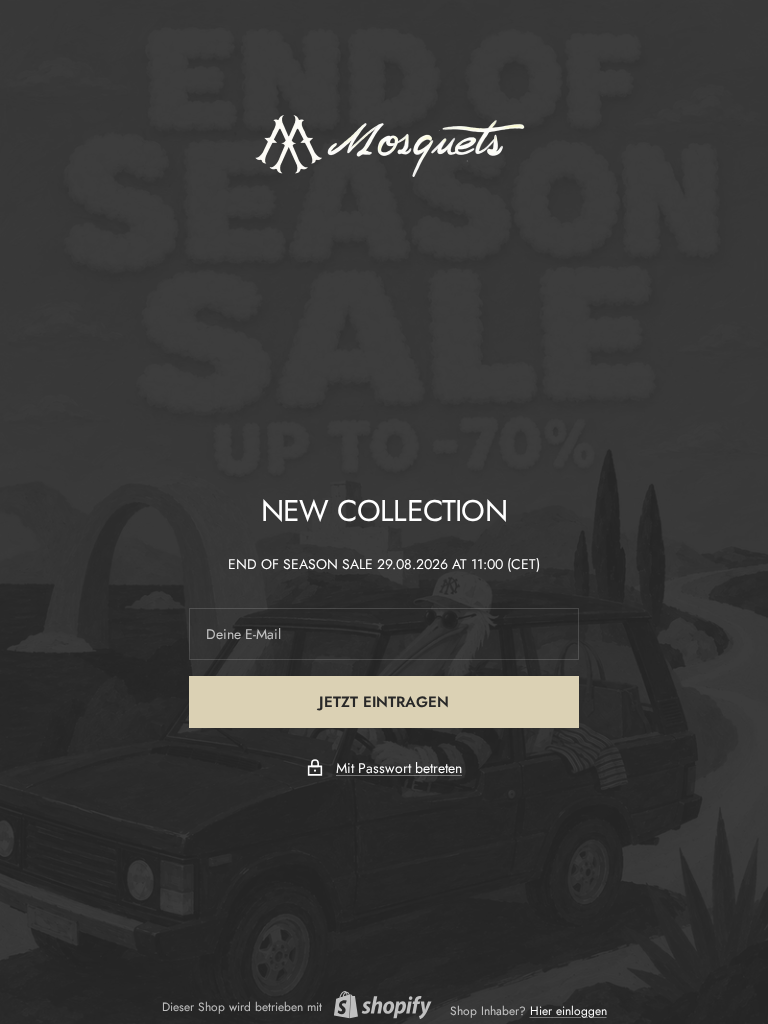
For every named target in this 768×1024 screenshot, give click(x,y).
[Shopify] (377, 1007)
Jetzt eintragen (384, 702)
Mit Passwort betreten (399, 768)
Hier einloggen (568, 1011)
